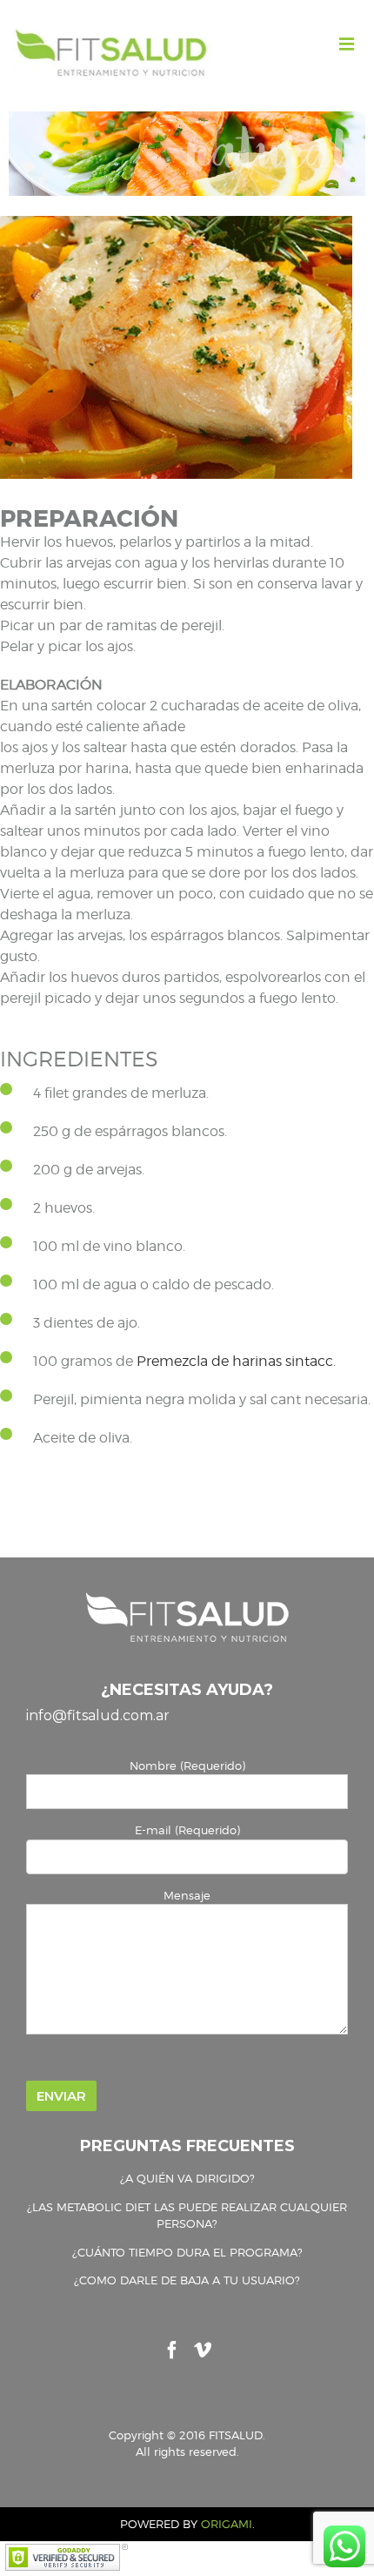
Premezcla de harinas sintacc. (236, 1361)
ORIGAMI (227, 2524)
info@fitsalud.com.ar (98, 1715)
